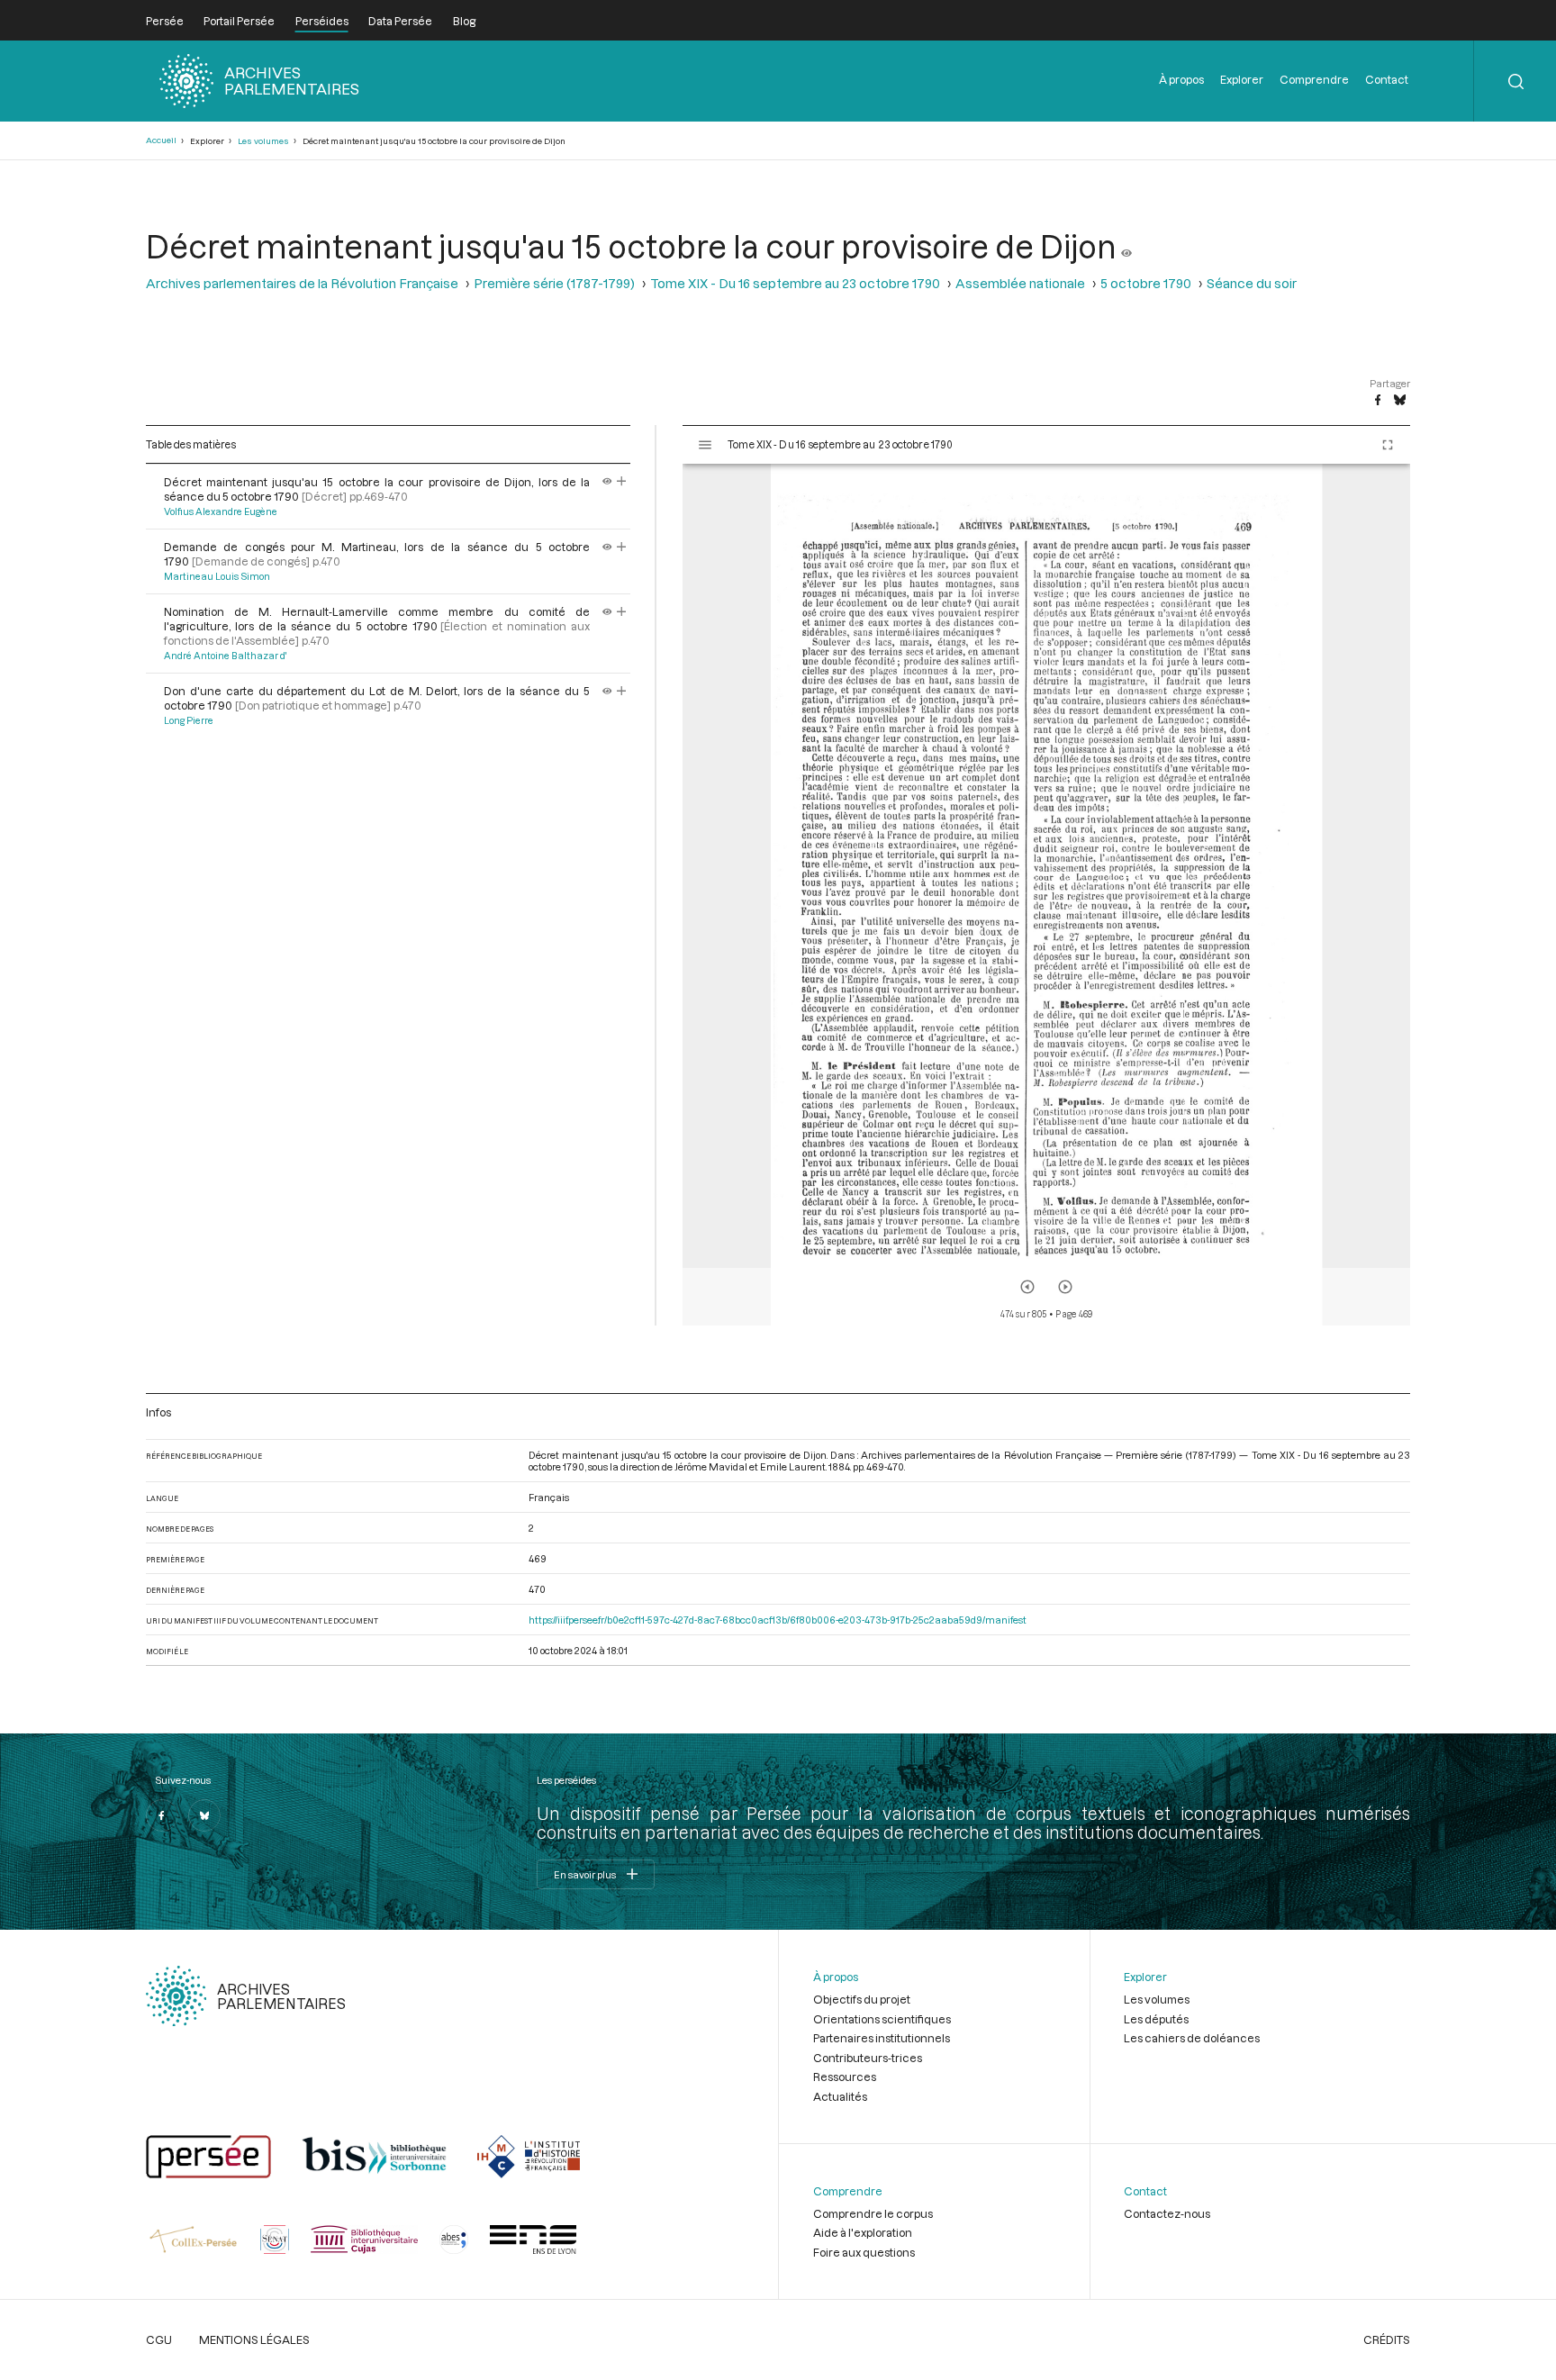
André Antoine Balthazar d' (225, 656)
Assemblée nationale (1020, 283)
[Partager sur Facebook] (1378, 401)
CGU (159, 2339)
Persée (165, 21)
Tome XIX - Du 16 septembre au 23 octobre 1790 (795, 283)
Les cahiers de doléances (1192, 2038)
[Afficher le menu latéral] (705, 445)
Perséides (322, 21)
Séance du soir (1252, 283)
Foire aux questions (864, 2252)
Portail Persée (239, 21)
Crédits (1387, 2339)
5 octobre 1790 (1146, 283)
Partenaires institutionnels (882, 2038)
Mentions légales (254, 2339)
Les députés (1156, 2019)
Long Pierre (189, 720)
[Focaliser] (622, 482)
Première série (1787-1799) (554, 283)
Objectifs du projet (862, 1999)
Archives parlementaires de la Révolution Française (302, 283)
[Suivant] (1065, 1287)
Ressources (845, 2077)
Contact (1387, 79)
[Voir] (1126, 246)
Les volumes (263, 141)
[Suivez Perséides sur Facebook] (162, 1815)
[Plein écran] (1388, 445)
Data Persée (400, 21)
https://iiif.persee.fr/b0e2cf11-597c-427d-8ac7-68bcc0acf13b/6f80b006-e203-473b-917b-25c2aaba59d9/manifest (778, 1620)
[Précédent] (1027, 1287)
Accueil (161, 140)
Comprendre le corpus (873, 2213)
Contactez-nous (1167, 2213)
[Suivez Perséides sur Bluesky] (204, 1815)
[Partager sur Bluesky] (1400, 401)
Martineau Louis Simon (217, 576)
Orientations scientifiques (882, 2019)
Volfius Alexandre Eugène (221, 511)
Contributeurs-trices (868, 2058)
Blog (464, 21)
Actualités (840, 2096)
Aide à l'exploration (863, 2232)
